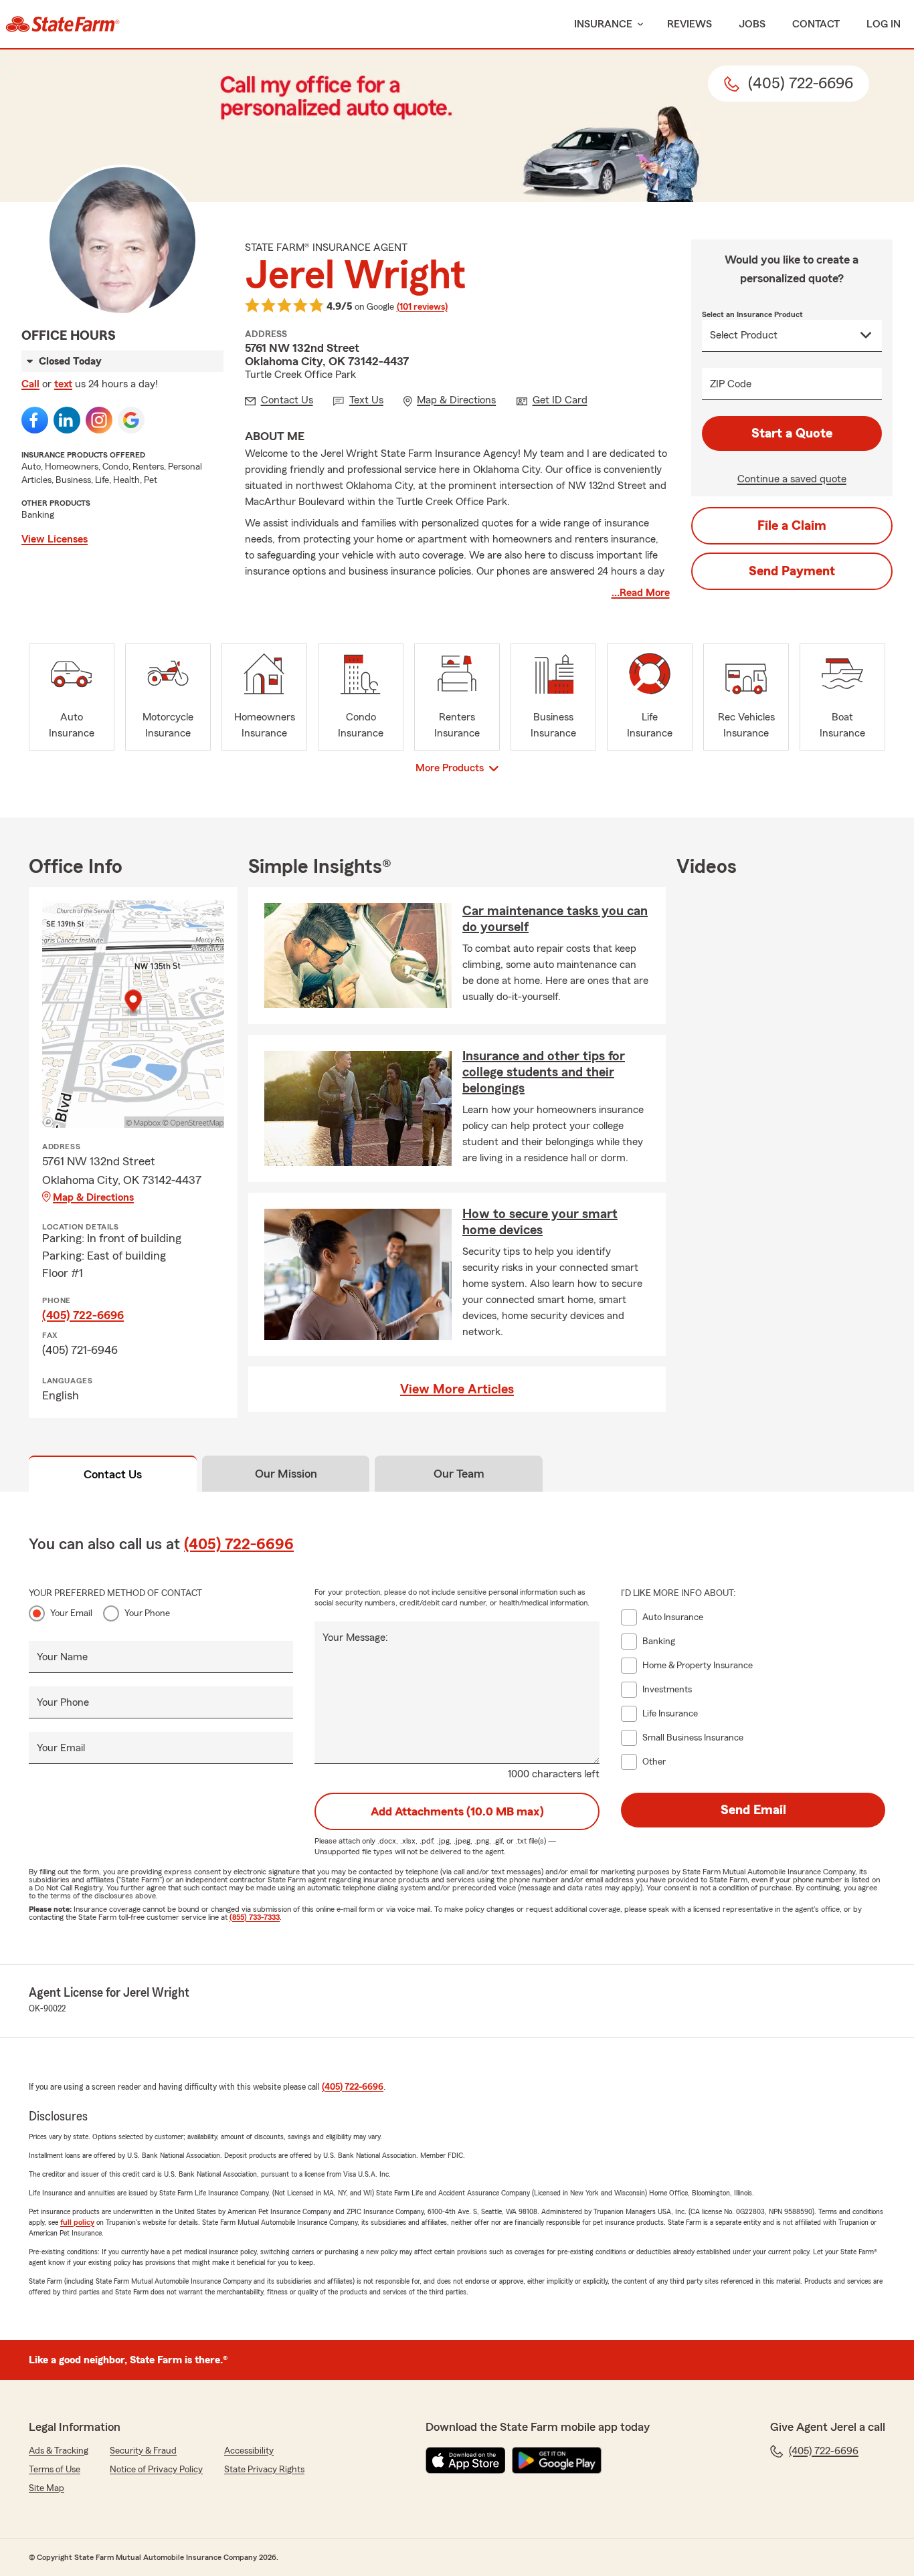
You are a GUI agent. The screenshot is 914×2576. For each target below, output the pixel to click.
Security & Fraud (143, 2451)
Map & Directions (93, 1197)
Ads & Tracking (59, 2451)
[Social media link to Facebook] (35, 420)
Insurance (603, 24)
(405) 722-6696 (83, 1315)
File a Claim (792, 526)
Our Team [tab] (459, 1474)
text (63, 384)
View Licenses (55, 539)
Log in (884, 24)
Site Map (47, 2488)
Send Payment (792, 571)
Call (30, 384)
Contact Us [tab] (113, 1474)
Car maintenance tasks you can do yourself (555, 919)
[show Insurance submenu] (638, 24)
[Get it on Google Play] (557, 2460)
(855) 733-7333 (255, 1917)
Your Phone (147, 1613)
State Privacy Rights (264, 2470)
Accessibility (249, 2451)
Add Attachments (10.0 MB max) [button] (457, 1811)
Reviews (690, 24)
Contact (816, 24)
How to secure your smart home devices (540, 1222)
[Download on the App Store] (466, 2460)
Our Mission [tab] (286, 1474)
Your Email (71, 1613)
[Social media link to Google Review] (131, 420)
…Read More (641, 593)
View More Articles (457, 1389)
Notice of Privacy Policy (156, 2470)
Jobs (752, 24)
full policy (77, 2222)
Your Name (62, 1657)
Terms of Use (55, 2470)
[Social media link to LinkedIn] (67, 420)
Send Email (753, 1810)
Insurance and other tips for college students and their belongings (544, 1072)
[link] (63, 24)
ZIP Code (731, 384)
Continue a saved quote (792, 479)
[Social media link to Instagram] (99, 420)
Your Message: (355, 1638)
